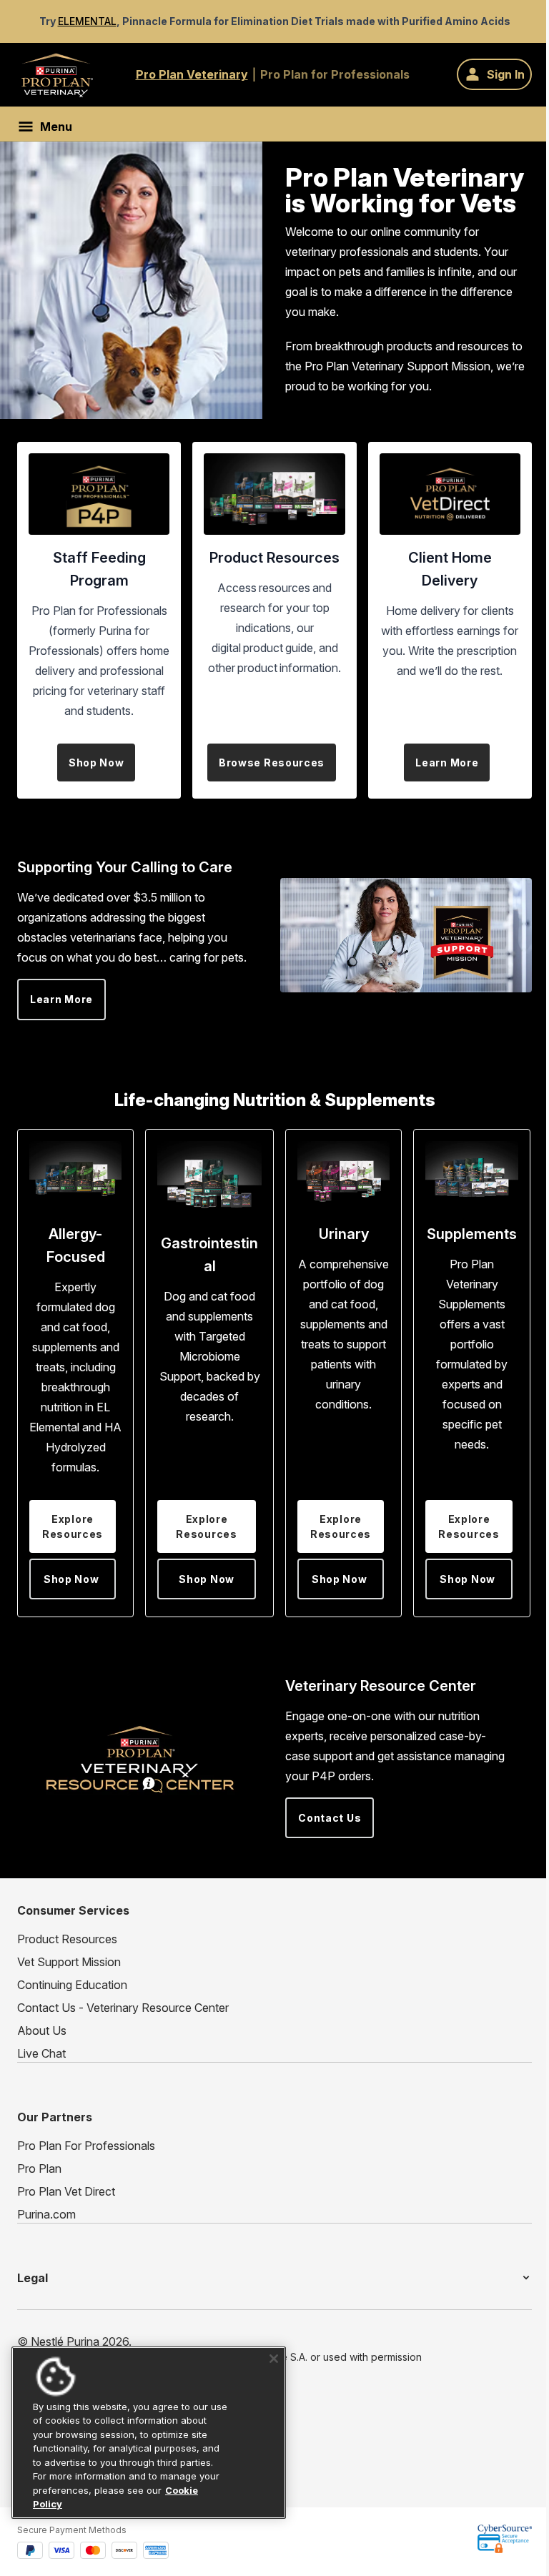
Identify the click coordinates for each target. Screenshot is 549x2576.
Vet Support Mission (69, 1962)
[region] (146, 2433)
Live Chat (41, 2053)
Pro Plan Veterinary (192, 74)
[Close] (269, 2359)
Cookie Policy (84, 2504)
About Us (42, 2030)
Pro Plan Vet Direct (66, 2191)
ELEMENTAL (87, 21)
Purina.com (46, 2214)
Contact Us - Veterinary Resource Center (123, 2008)
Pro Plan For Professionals (86, 2146)
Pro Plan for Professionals (335, 74)
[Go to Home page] (57, 75)
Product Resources (67, 1939)
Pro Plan (39, 2168)
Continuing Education (72, 1985)
